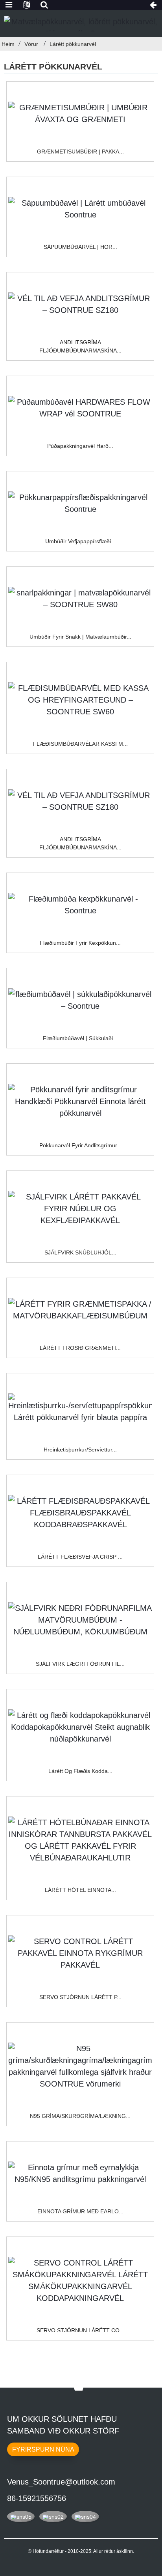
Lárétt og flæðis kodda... (80, 1771)
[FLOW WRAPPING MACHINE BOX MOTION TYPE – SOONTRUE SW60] (80, 700)
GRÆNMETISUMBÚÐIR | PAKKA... (80, 152)
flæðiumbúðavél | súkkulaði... (80, 1038)
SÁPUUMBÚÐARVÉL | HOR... (80, 247)
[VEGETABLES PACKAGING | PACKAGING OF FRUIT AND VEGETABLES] (80, 113)
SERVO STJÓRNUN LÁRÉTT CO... (80, 2330)
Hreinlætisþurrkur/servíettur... (80, 1450)
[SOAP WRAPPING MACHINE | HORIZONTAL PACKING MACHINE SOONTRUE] (80, 209)
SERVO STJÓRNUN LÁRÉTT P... (80, 1997)
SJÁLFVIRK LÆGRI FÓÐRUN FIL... (80, 1664)
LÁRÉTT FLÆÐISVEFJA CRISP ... (80, 1557)
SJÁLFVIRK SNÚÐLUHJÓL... (80, 1252)
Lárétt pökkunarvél (73, 44)
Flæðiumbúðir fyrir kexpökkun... (80, 943)
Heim (8, 44)
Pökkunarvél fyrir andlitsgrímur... (80, 1145)
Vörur (31, 44)
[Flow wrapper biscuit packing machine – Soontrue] (80, 905)
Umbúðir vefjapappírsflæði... (80, 541)
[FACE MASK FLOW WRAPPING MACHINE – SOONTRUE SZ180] (80, 304)
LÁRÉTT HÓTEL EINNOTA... (80, 1890)
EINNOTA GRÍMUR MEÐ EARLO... (80, 2211)
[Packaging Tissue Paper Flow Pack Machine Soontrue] (80, 503)
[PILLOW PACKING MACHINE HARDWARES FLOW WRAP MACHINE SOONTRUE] (80, 408)
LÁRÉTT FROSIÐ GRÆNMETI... (80, 1348)
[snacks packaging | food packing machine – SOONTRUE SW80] (80, 599)
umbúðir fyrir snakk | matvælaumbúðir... (80, 637)
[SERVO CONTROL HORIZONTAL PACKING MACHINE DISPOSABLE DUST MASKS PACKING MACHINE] (80, 1953)
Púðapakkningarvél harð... (80, 446)
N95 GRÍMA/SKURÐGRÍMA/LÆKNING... (80, 2116)
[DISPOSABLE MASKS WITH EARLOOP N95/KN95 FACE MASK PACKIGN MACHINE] (80, 2173)
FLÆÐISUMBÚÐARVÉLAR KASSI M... (80, 744)
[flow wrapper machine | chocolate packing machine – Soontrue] (80, 1000)
